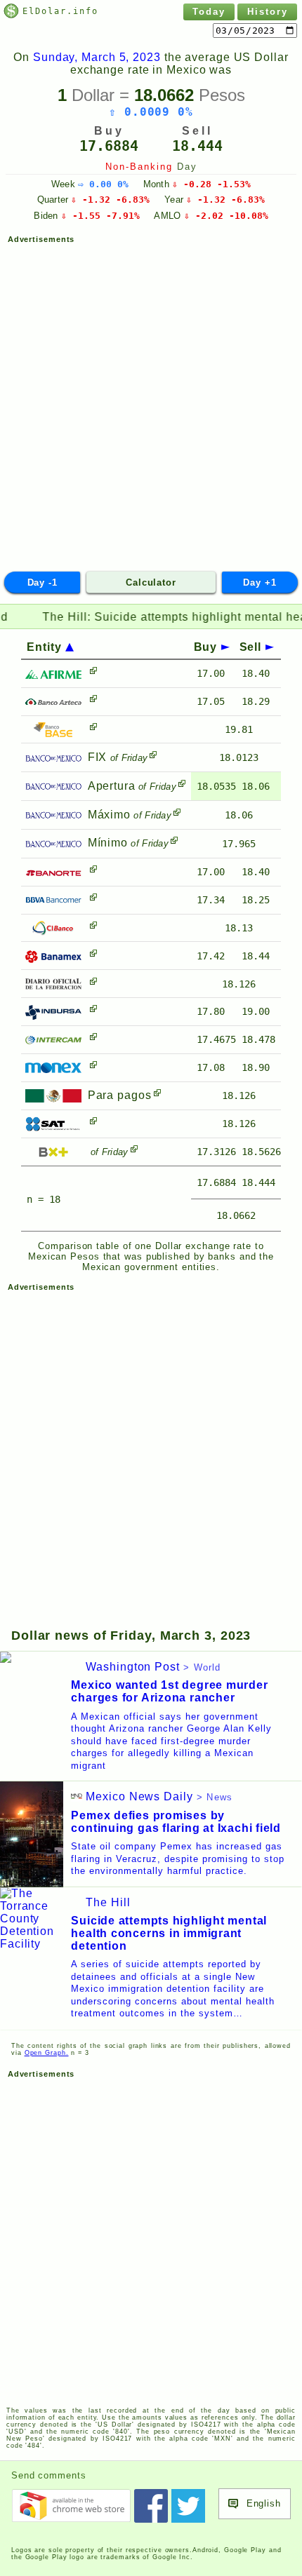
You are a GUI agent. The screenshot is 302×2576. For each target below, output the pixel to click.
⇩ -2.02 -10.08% (226, 216)
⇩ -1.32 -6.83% (110, 200)
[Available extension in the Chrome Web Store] (71, 2506)
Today (209, 12)
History (268, 12)
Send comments (49, 2475)
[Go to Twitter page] (188, 2506)
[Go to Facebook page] (151, 2506)
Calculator (151, 582)
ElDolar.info (60, 11)
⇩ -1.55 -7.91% (100, 216)
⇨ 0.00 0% (103, 184)
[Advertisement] (151, 401)
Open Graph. (47, 2053)
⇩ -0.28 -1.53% (211, 184)
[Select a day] (255, 31)
